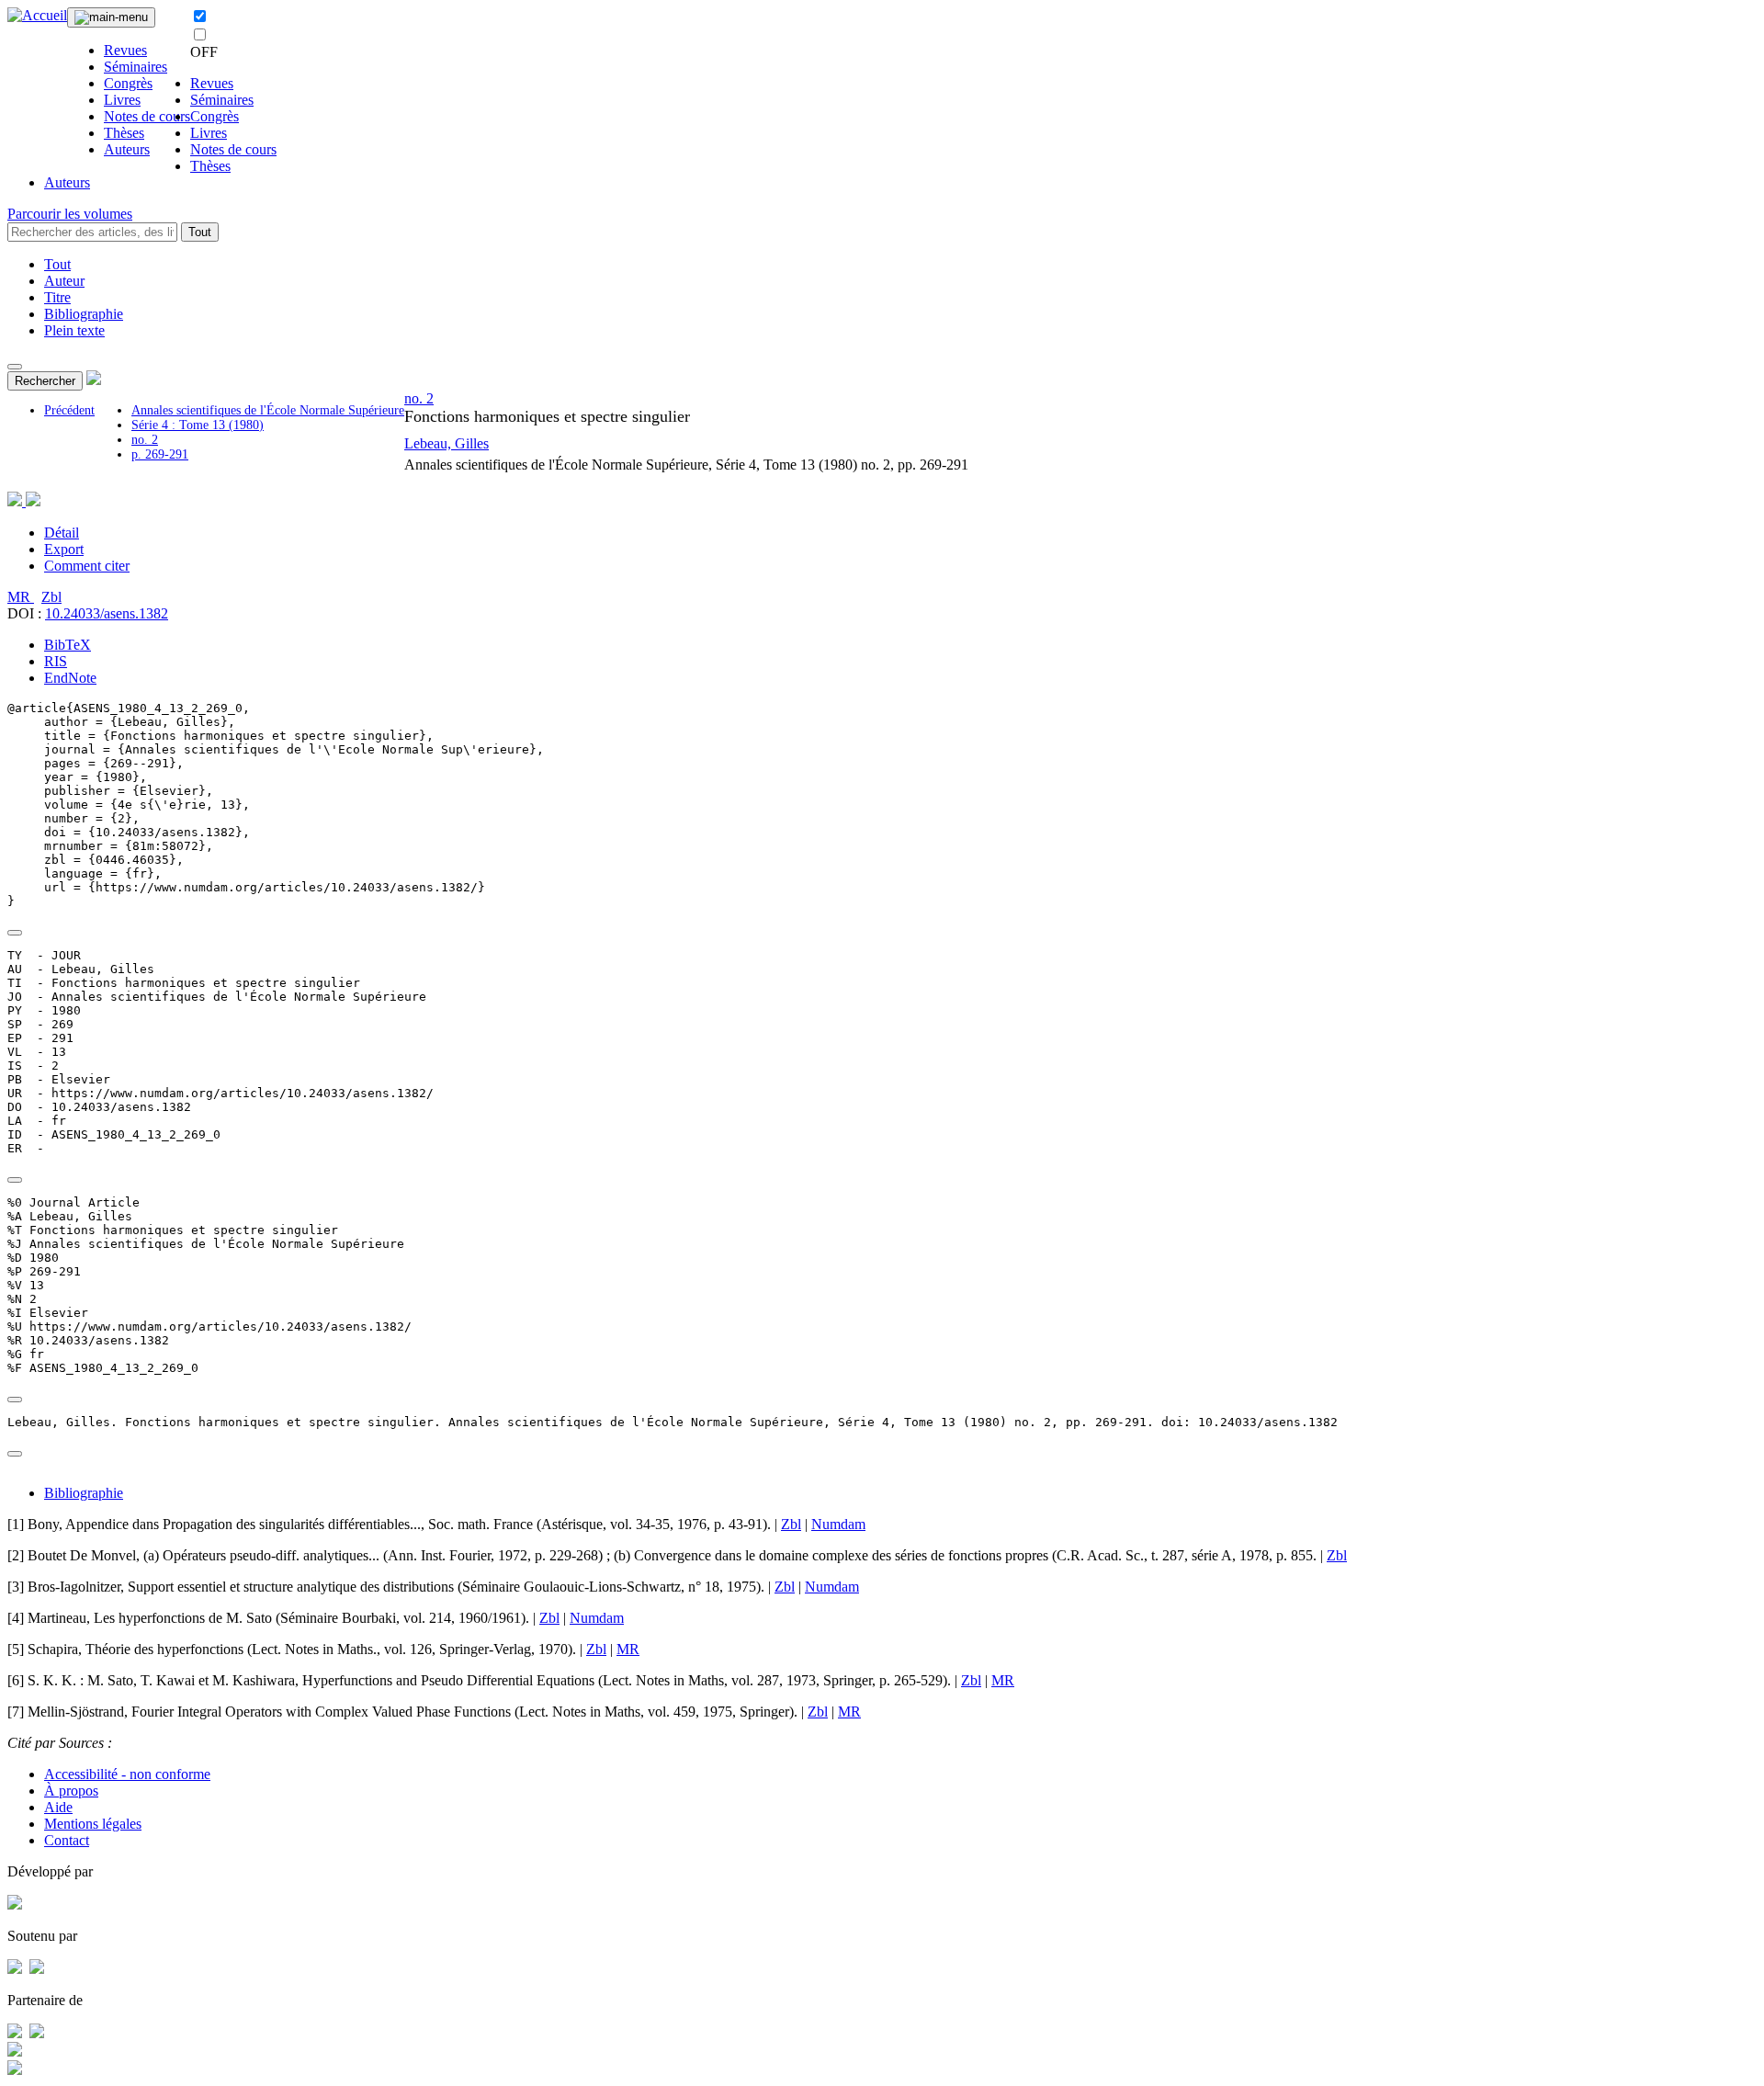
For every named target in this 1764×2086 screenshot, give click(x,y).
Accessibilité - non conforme (127, 1774)
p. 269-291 (160, 454)
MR (21, 597)
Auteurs (127, 149)
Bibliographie (84, 314)
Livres (122, 100)
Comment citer (87, 566)
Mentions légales (93, 1824)
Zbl (51, 597)
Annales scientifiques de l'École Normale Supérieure (268, 410)
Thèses (124, 133)
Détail (62, 533)
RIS (56, 661)
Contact (67, 1840)
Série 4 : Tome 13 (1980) (198, 425)
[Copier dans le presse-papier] (15, 933)
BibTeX (68, 645)
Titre (57, 297)
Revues (125, 50)
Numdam (838, 1524)
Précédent (69, 410)
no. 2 (145, 440)
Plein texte (74, 330)
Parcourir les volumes (70, 214)
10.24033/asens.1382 (107, 613)
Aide (58, 1807)
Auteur (64, 281)
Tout (200, 232)
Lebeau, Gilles (447, 443)
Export (64, 549)
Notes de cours (147, 116)
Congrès (128, 83)
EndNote (70, 678)
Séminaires (136, 67)
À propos (71, 1791)
